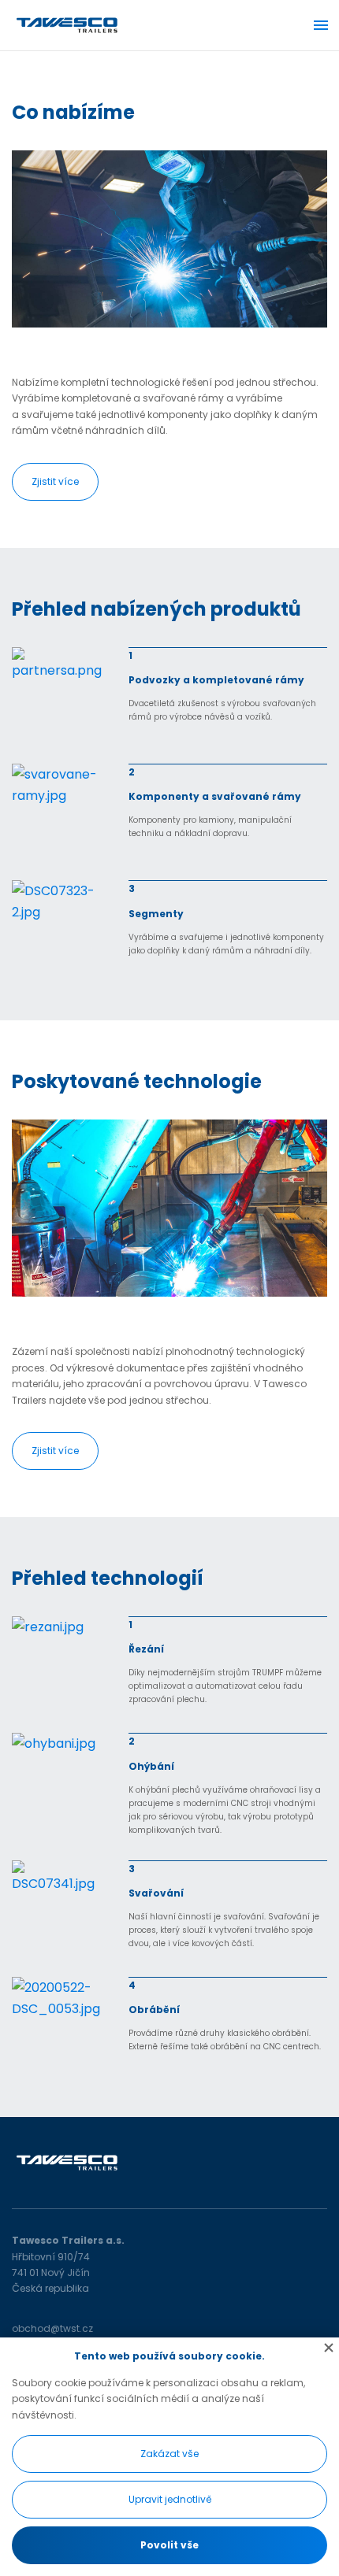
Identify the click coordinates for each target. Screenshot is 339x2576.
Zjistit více (55, 481)
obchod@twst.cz (52, 2328)
